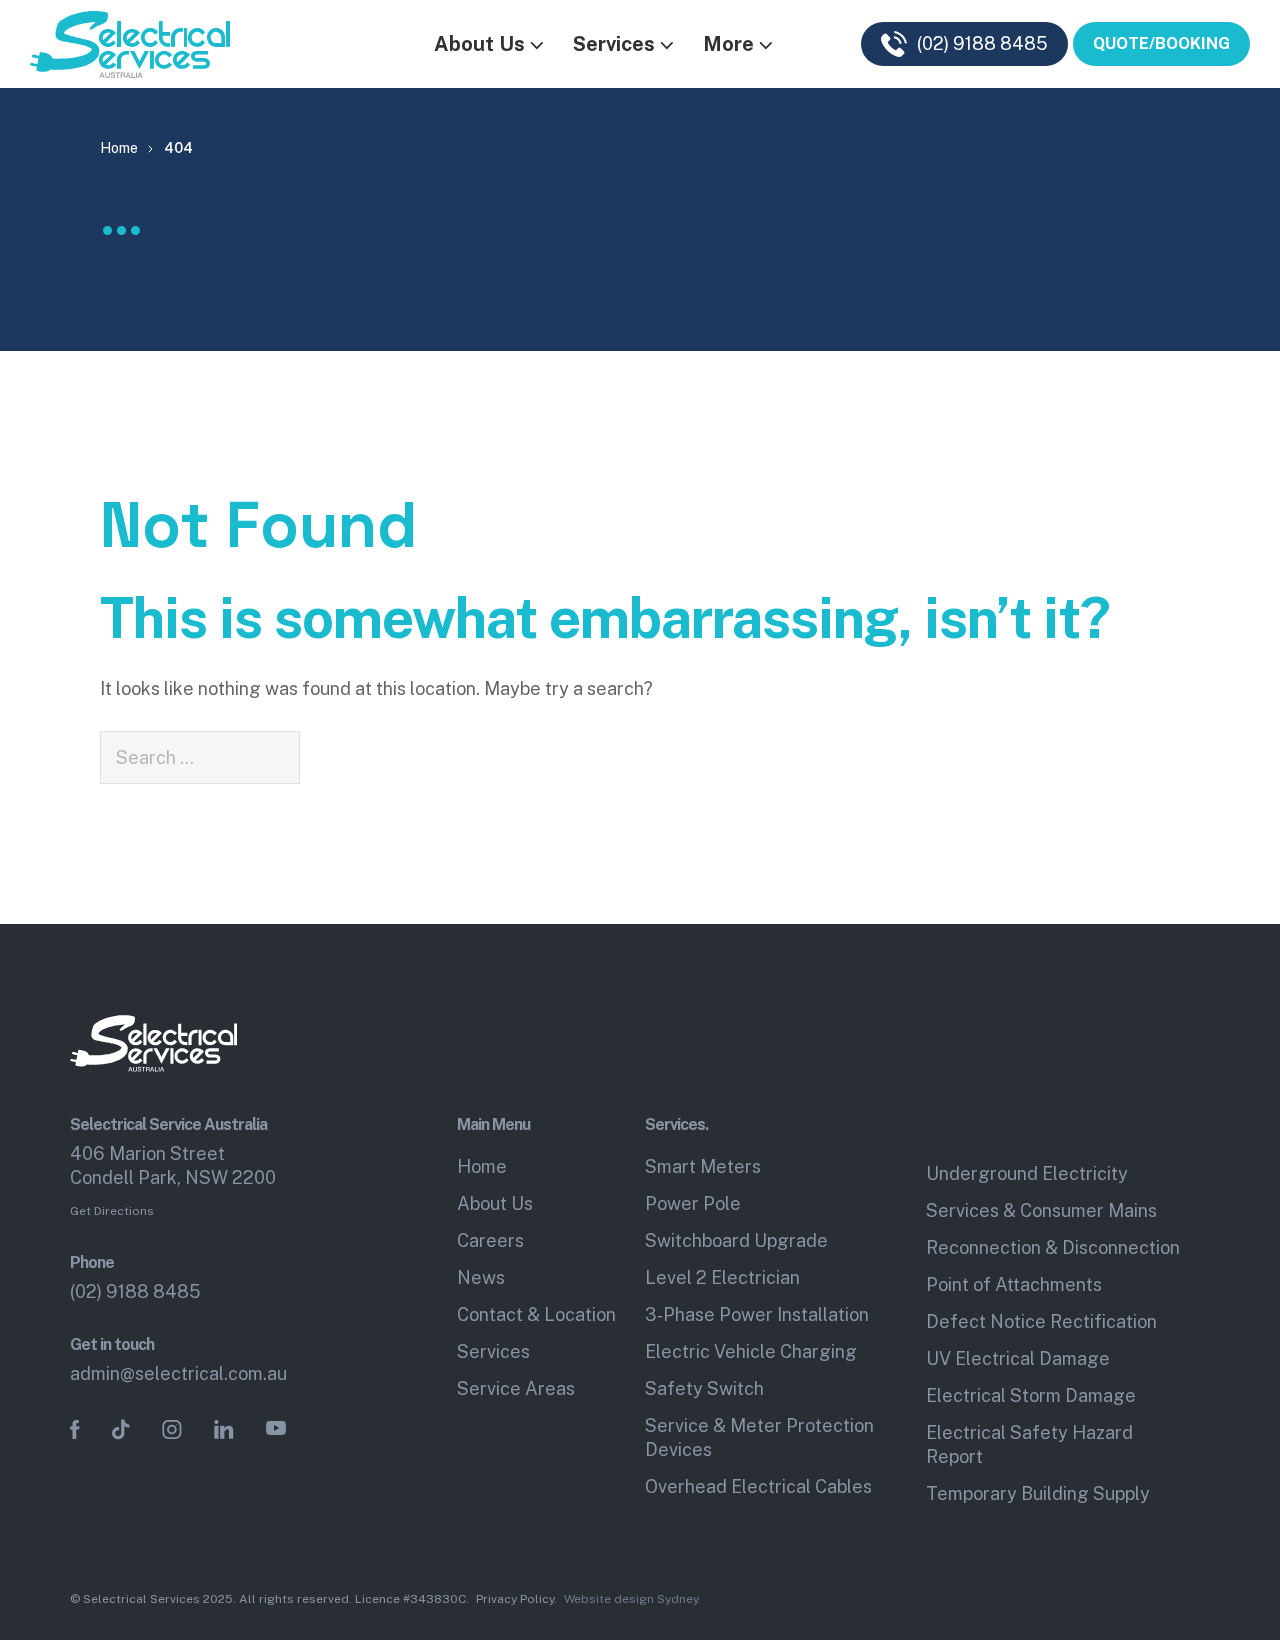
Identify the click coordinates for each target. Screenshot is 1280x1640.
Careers (490, 1240)
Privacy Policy (515, 1599)
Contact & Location (536, 1314)
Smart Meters (703, 1166)
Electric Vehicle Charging (751, 1351)
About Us (479, 44)
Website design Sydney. (632, 1599)
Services (614, 44)
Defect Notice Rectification (1041, 1321)
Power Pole (693, 1203)
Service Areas (516, 1388)
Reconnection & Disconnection (1053, 1247)
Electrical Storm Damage (1031, 1395)
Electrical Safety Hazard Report (1029, 1444)
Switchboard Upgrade (736, 1240)
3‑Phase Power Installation (757, 1314)
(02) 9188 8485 (135, 1291)
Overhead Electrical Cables (758, 1486)
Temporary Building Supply (1038, 1493)
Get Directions (112, 1211)
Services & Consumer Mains (1041, 1210)
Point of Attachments (1014, 1284)
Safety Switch (704, 1388)
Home (482, 1166)
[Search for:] (200, 757)
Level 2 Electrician (722, 1277)
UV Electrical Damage (1018, 1358)
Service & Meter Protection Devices (759, 1437)
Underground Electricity (1027, 1173)
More (728, 44)
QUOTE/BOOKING (1161, 43)
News (481, 1277)
